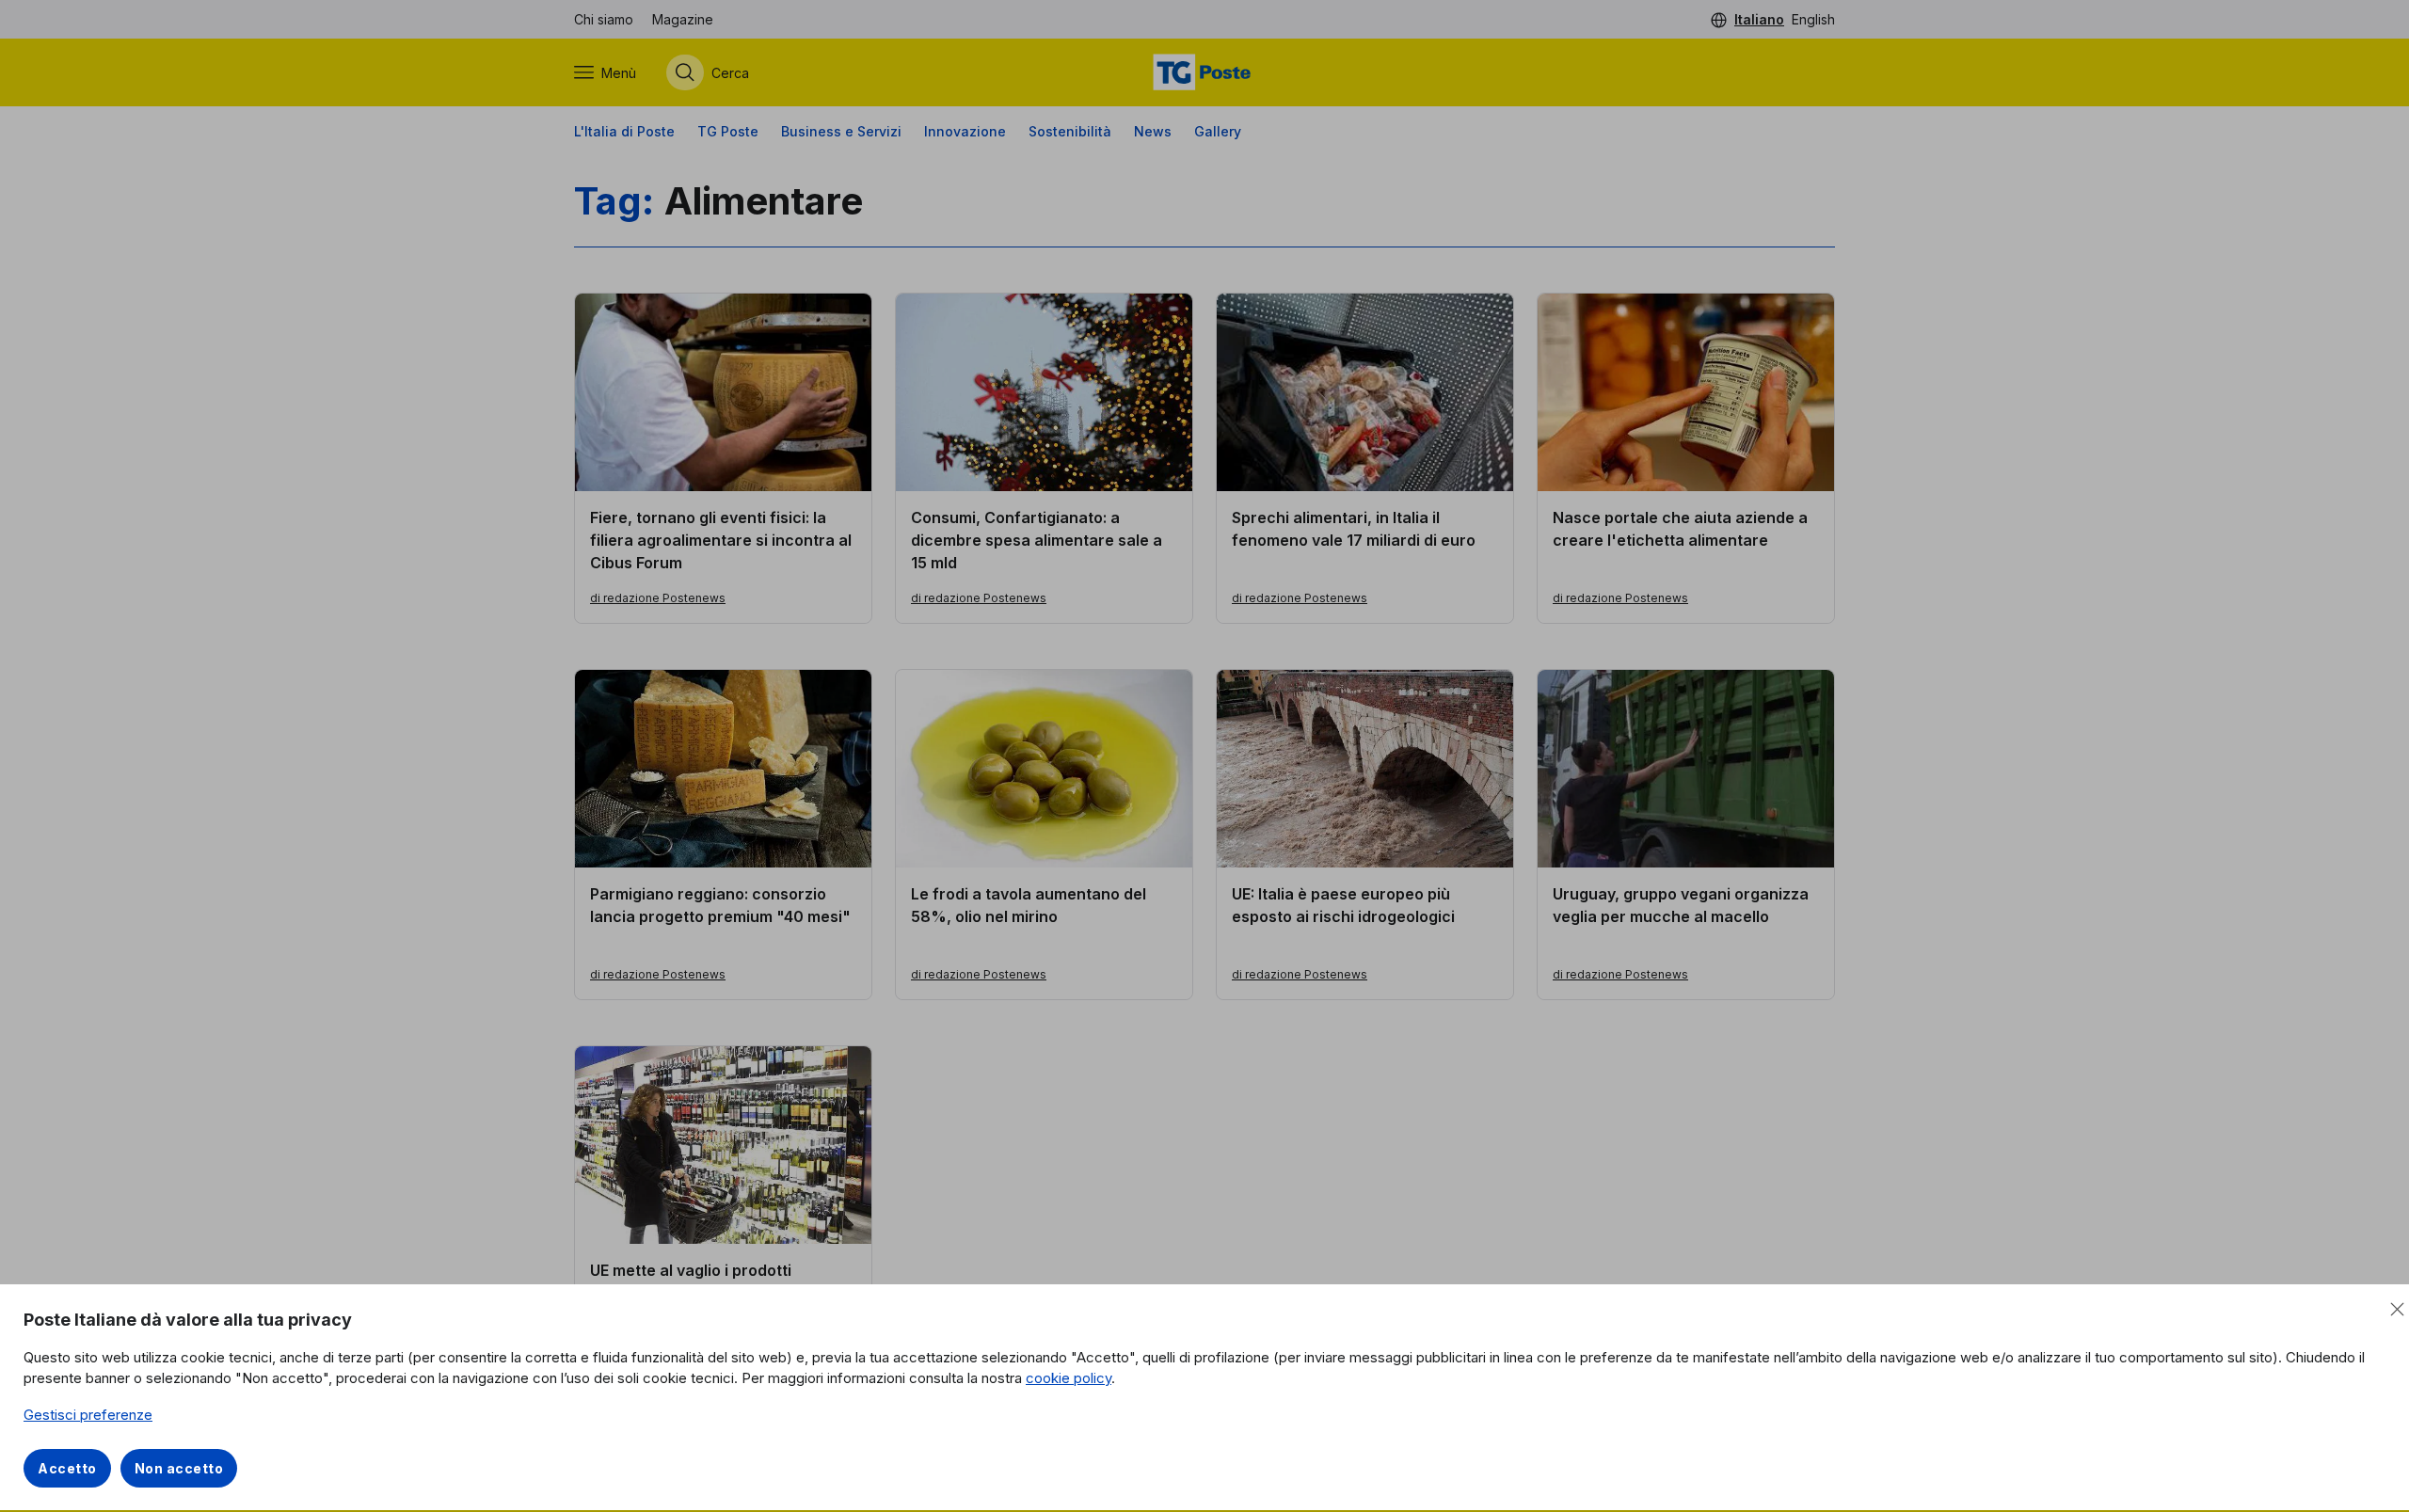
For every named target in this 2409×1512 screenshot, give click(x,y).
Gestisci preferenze (88, 1415)
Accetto (67, 1468)
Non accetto (179, 1468)
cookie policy (1069, 1378)
